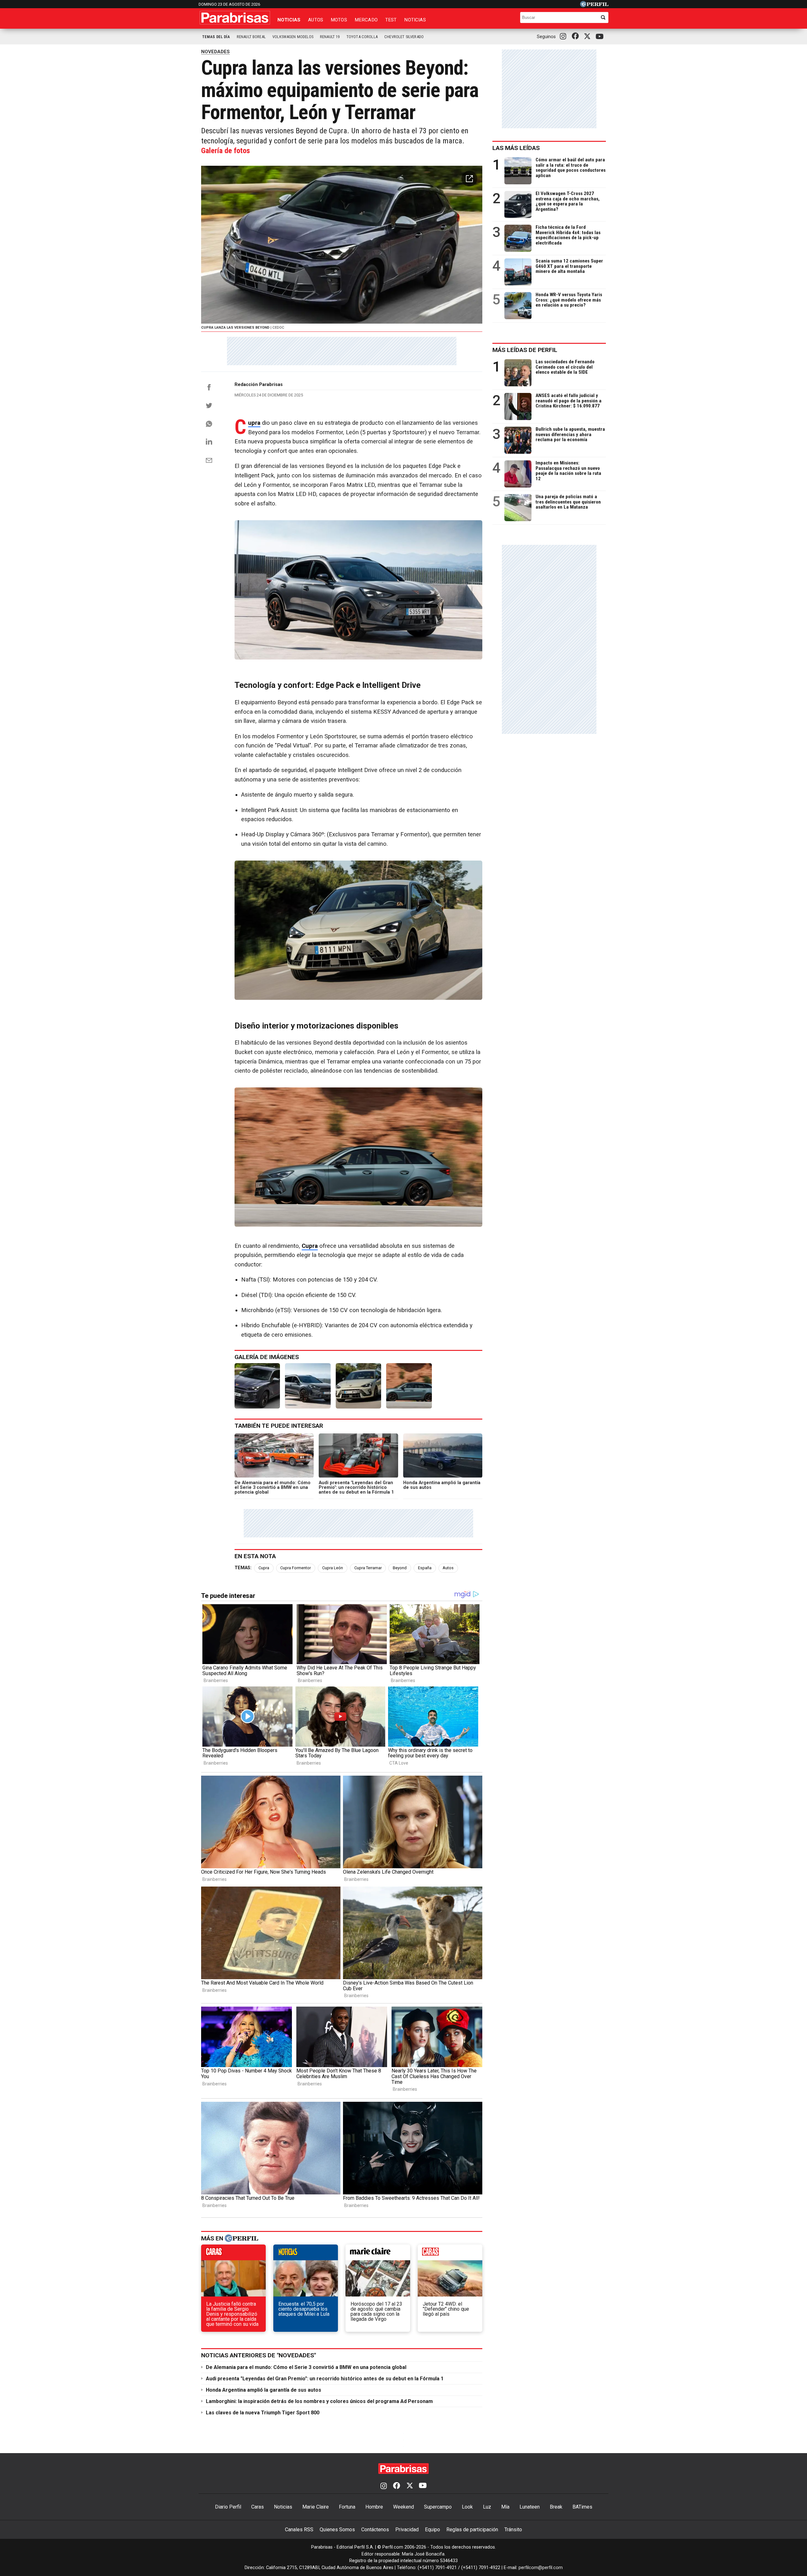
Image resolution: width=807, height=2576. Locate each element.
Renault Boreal (251, 37)
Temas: (243, 1568)
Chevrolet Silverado (404, 37)
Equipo (433, 2530)
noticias (306, 2254)
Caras (258, 2507)
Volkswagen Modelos (293, 37)
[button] (469, 179)
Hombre (374, 2507)
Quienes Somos (337, 2530)
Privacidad (407, 2530)
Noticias (289, 20)
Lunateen (530, 2507)
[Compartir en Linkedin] (209, 441)
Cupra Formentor (296, 1568)
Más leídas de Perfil (525, 350)
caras (233, 2254)
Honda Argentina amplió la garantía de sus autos (264, 2390)
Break (556, 2507)
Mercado (366, 20)
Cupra (264, 1568)
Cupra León (333, 1568)
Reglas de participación (472, 2530)
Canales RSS (299, 2530)
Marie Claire (316, 2507)
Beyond (400, 1568)
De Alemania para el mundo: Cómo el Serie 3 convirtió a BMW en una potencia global (306, 2367)
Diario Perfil (228, 2507)
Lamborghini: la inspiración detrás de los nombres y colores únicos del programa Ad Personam (319, 2401)
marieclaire (378, 2254)
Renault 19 (330, 37)
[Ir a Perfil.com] (594, 6)
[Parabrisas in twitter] (589, 37)
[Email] (209, 460)
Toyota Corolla (362, 37)
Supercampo (438, 2507)
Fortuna (347, 2507)
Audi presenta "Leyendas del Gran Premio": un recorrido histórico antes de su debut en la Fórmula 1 (325, 2379)
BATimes (582, 2507)
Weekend (403, 2507)
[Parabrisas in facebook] (577, 37)
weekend (450, 2254)
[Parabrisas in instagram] (565, 37)
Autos (316, 20)
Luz (487, 2507)
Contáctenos (375, 2530)
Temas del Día (216, 37)
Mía (505, 2507)
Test (391, 20)
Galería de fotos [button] (226, 151)
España (425, 1568)
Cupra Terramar (368, 1568)
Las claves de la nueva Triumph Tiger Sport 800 (263, 2413)
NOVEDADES (215, 52)
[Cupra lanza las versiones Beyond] (257, 1386)
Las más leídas (516, 148)
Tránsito (513, 2530)
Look (467, 2507)
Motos (339, 20)
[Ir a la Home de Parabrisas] (235, 18)
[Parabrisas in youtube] (601, 37)
